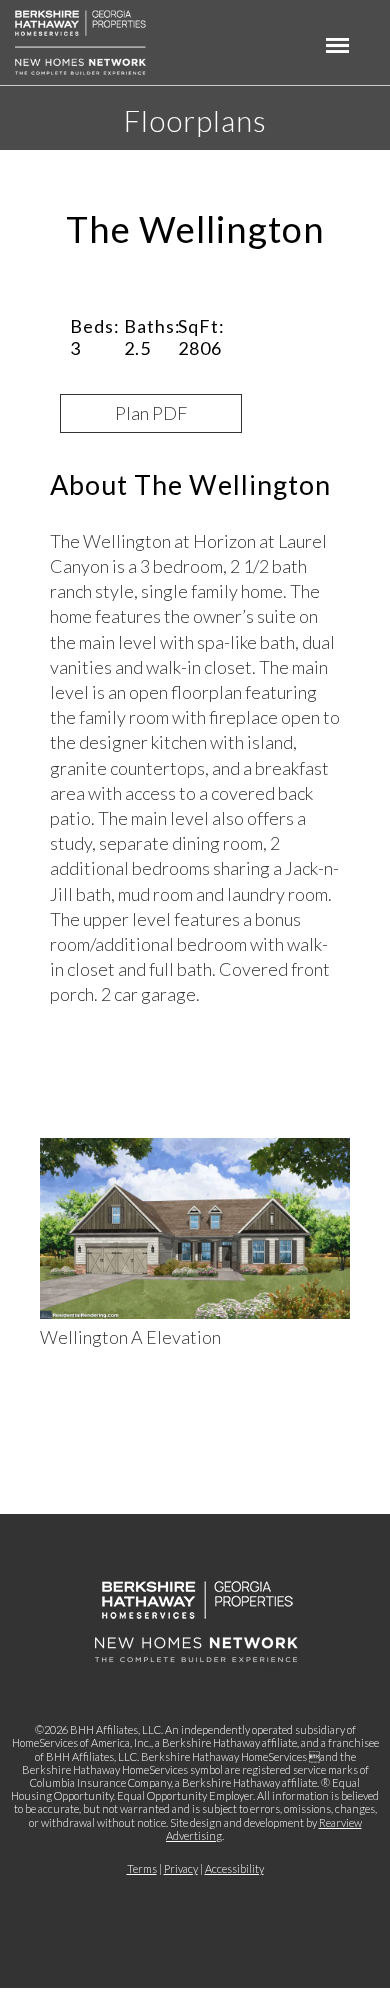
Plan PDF (151, 413)
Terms (142, 1868)
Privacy (181, 1868)
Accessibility (234, 1868)
